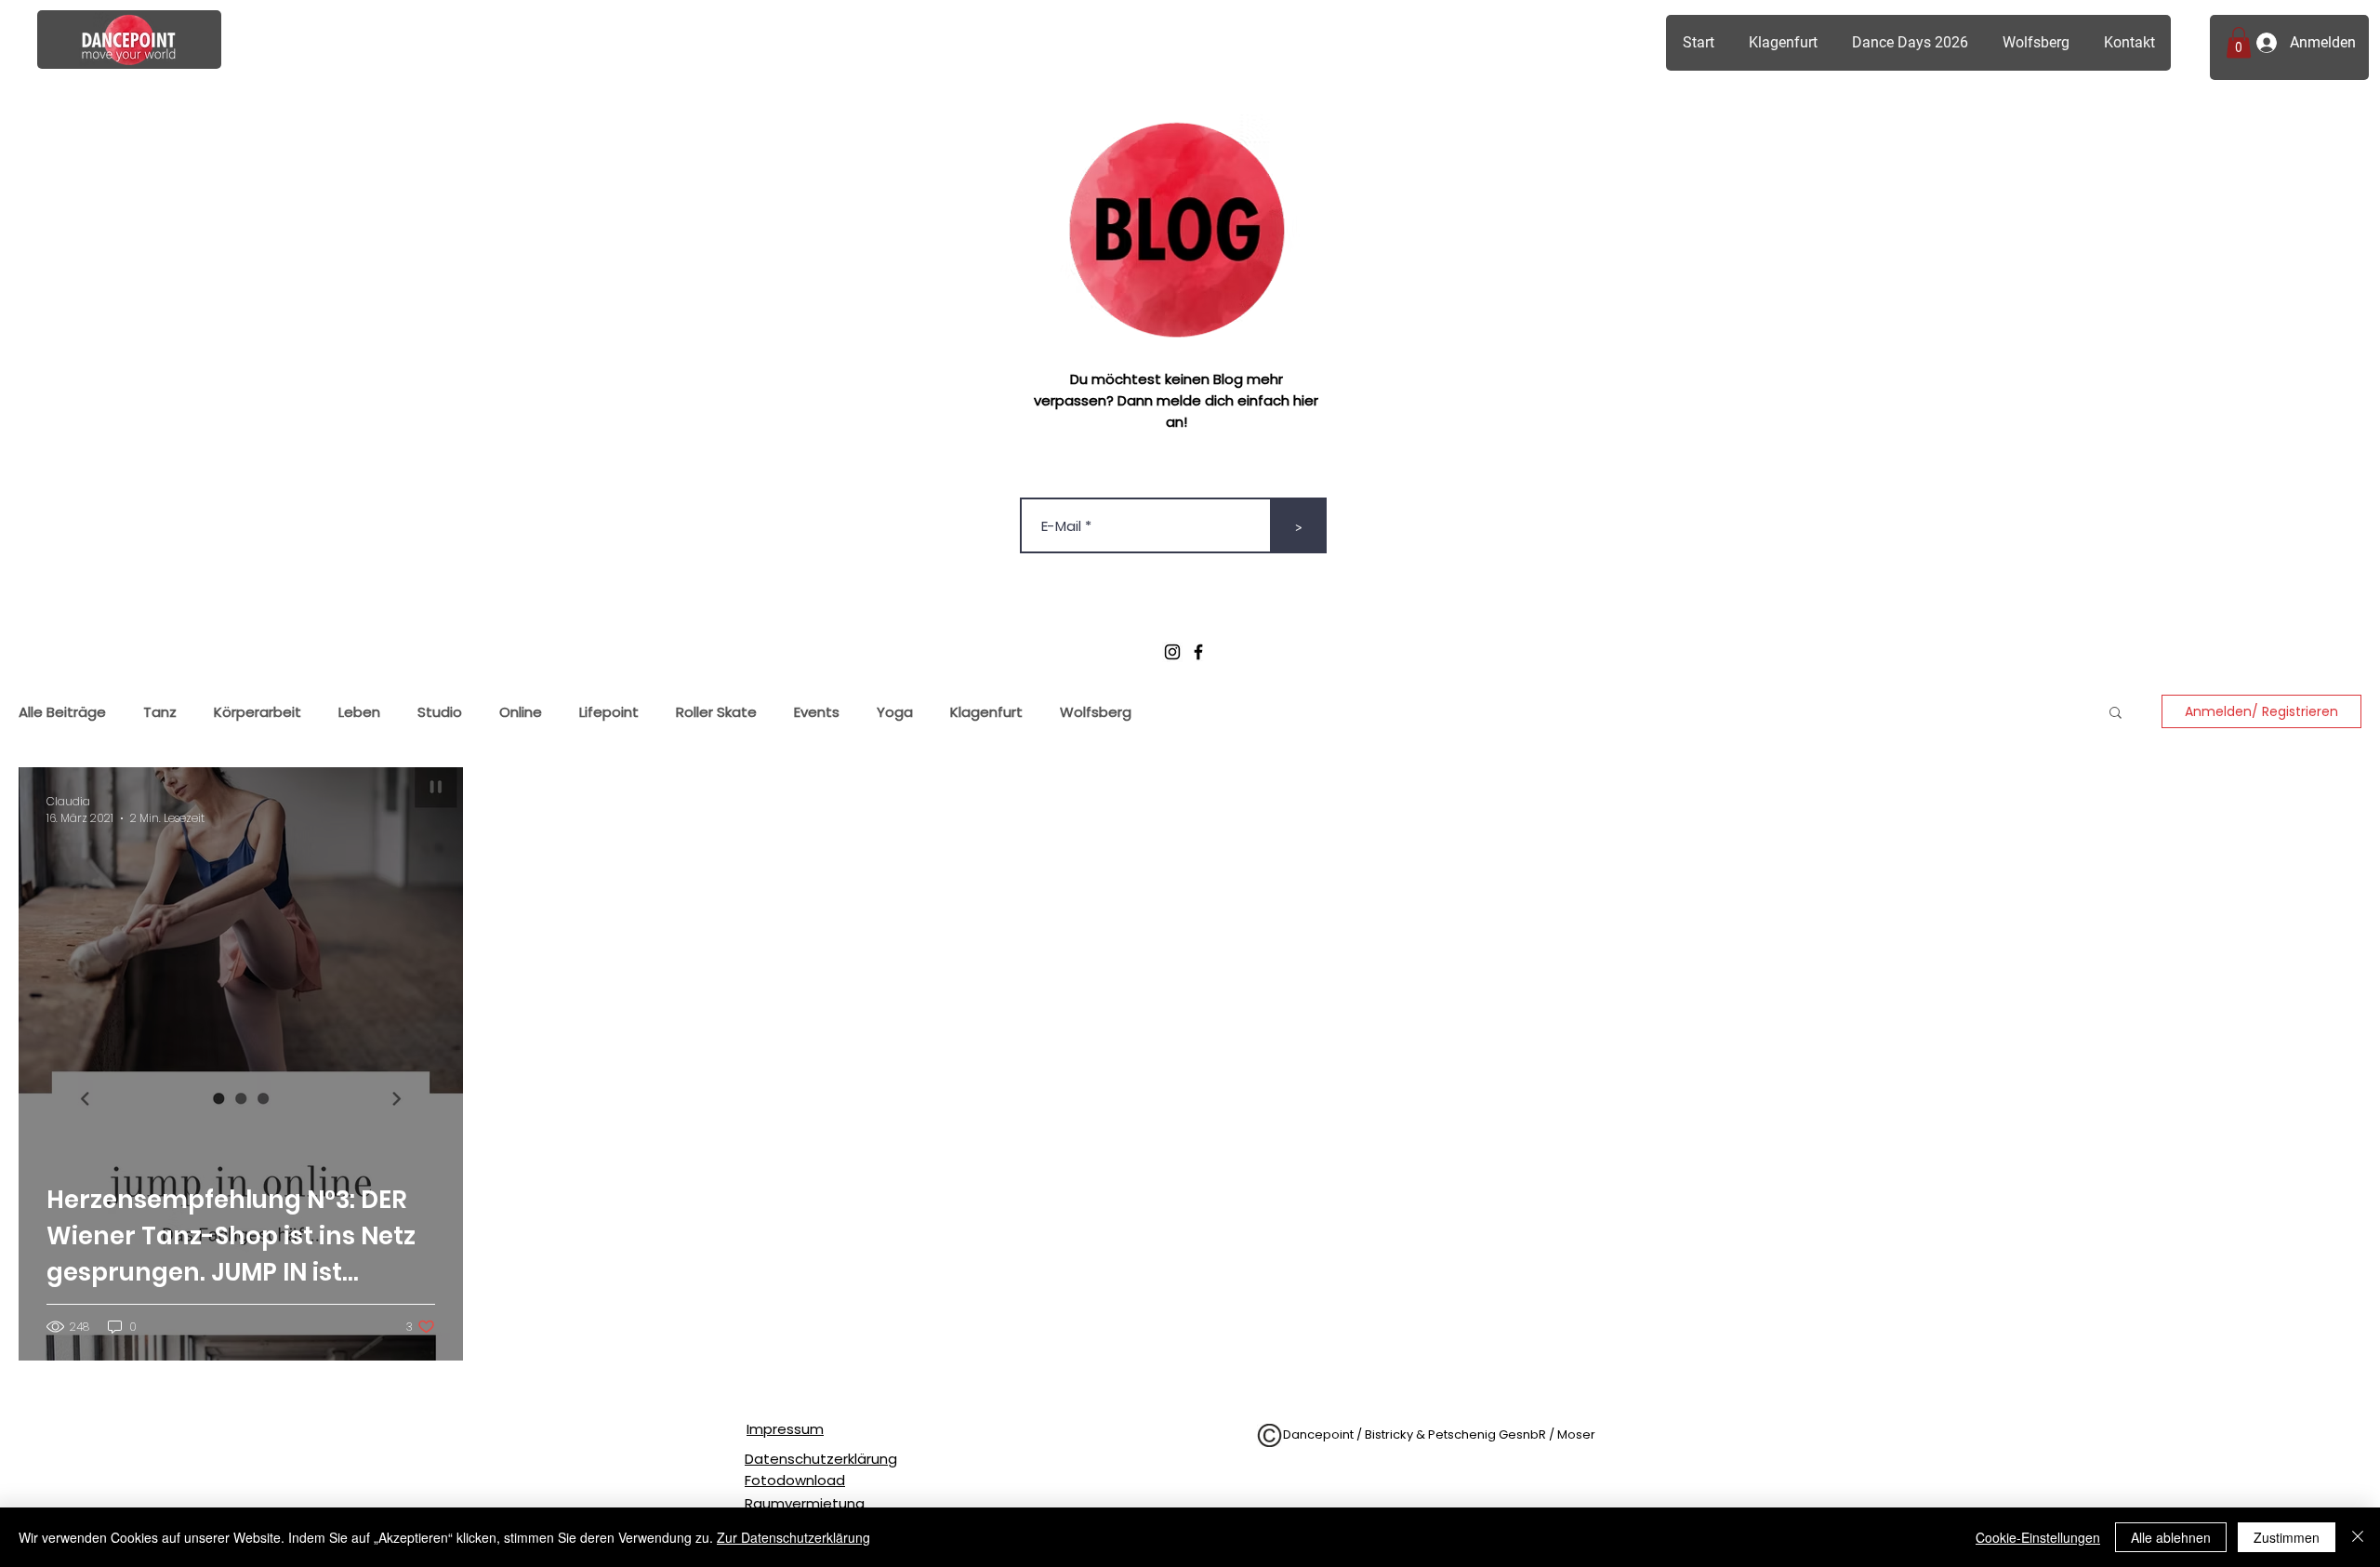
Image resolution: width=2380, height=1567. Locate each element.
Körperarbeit (258, 712)
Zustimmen (2287, 1537)
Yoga (895, 712)
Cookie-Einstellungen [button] (2038, 1537)
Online (521, 712)
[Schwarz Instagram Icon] (1172, 652)
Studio (440, 712)
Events (817, 712)
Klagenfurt (986, 712)
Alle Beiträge (62, 712)
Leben (359, 712)
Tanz (160, 712)
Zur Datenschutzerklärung (793, 1537)
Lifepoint (609, 712)
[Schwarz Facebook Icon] (1198, 652)
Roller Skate (716, 712)
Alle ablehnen (2171, 1537)
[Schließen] (2358, 1537)
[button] (2239, 42)
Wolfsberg (1096, 712)
